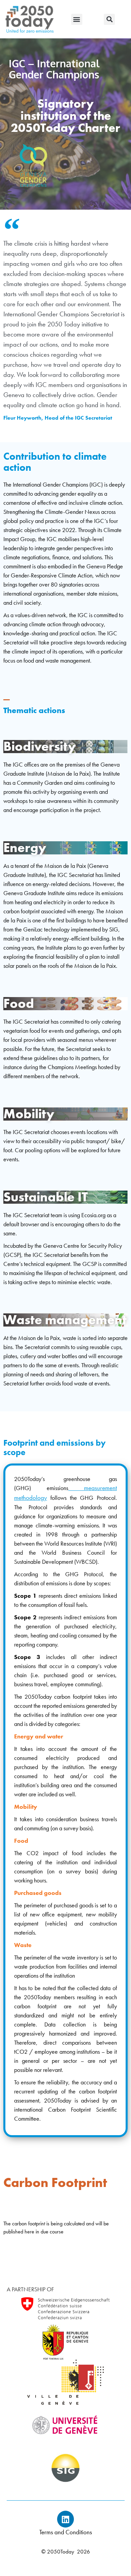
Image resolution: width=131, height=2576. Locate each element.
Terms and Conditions (66, 2532)
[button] (77, 19)
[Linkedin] (65, 2519)
